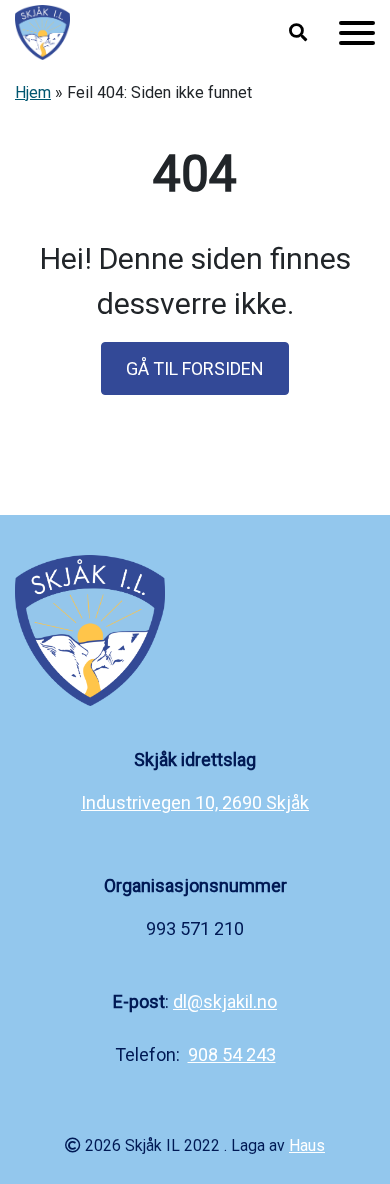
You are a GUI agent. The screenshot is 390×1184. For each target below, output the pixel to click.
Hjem (33, 92)
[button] (298, 33)
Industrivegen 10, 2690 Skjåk (195, 802)
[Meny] (357, 33)
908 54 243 (232, 1054)
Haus (307, 1145)
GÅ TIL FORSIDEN (195, 368)
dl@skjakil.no (225, 1001)
